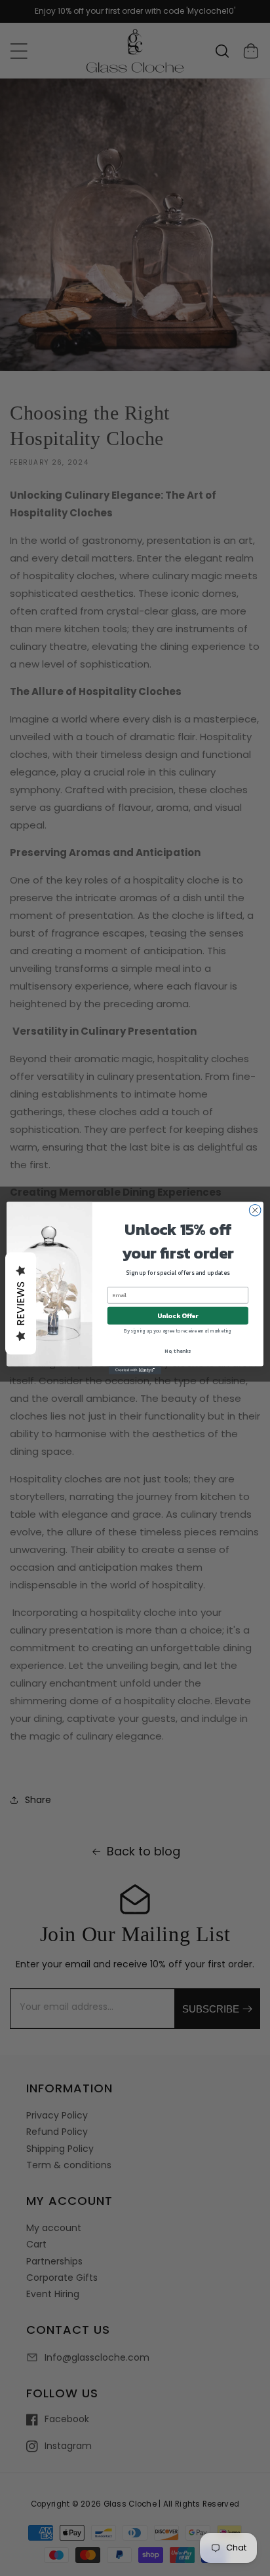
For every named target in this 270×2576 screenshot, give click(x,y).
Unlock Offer (178, 1316)
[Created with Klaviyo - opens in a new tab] (135, 1370)
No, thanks (178, 1351)
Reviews (21, 1304)
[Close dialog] (255, 1210)
